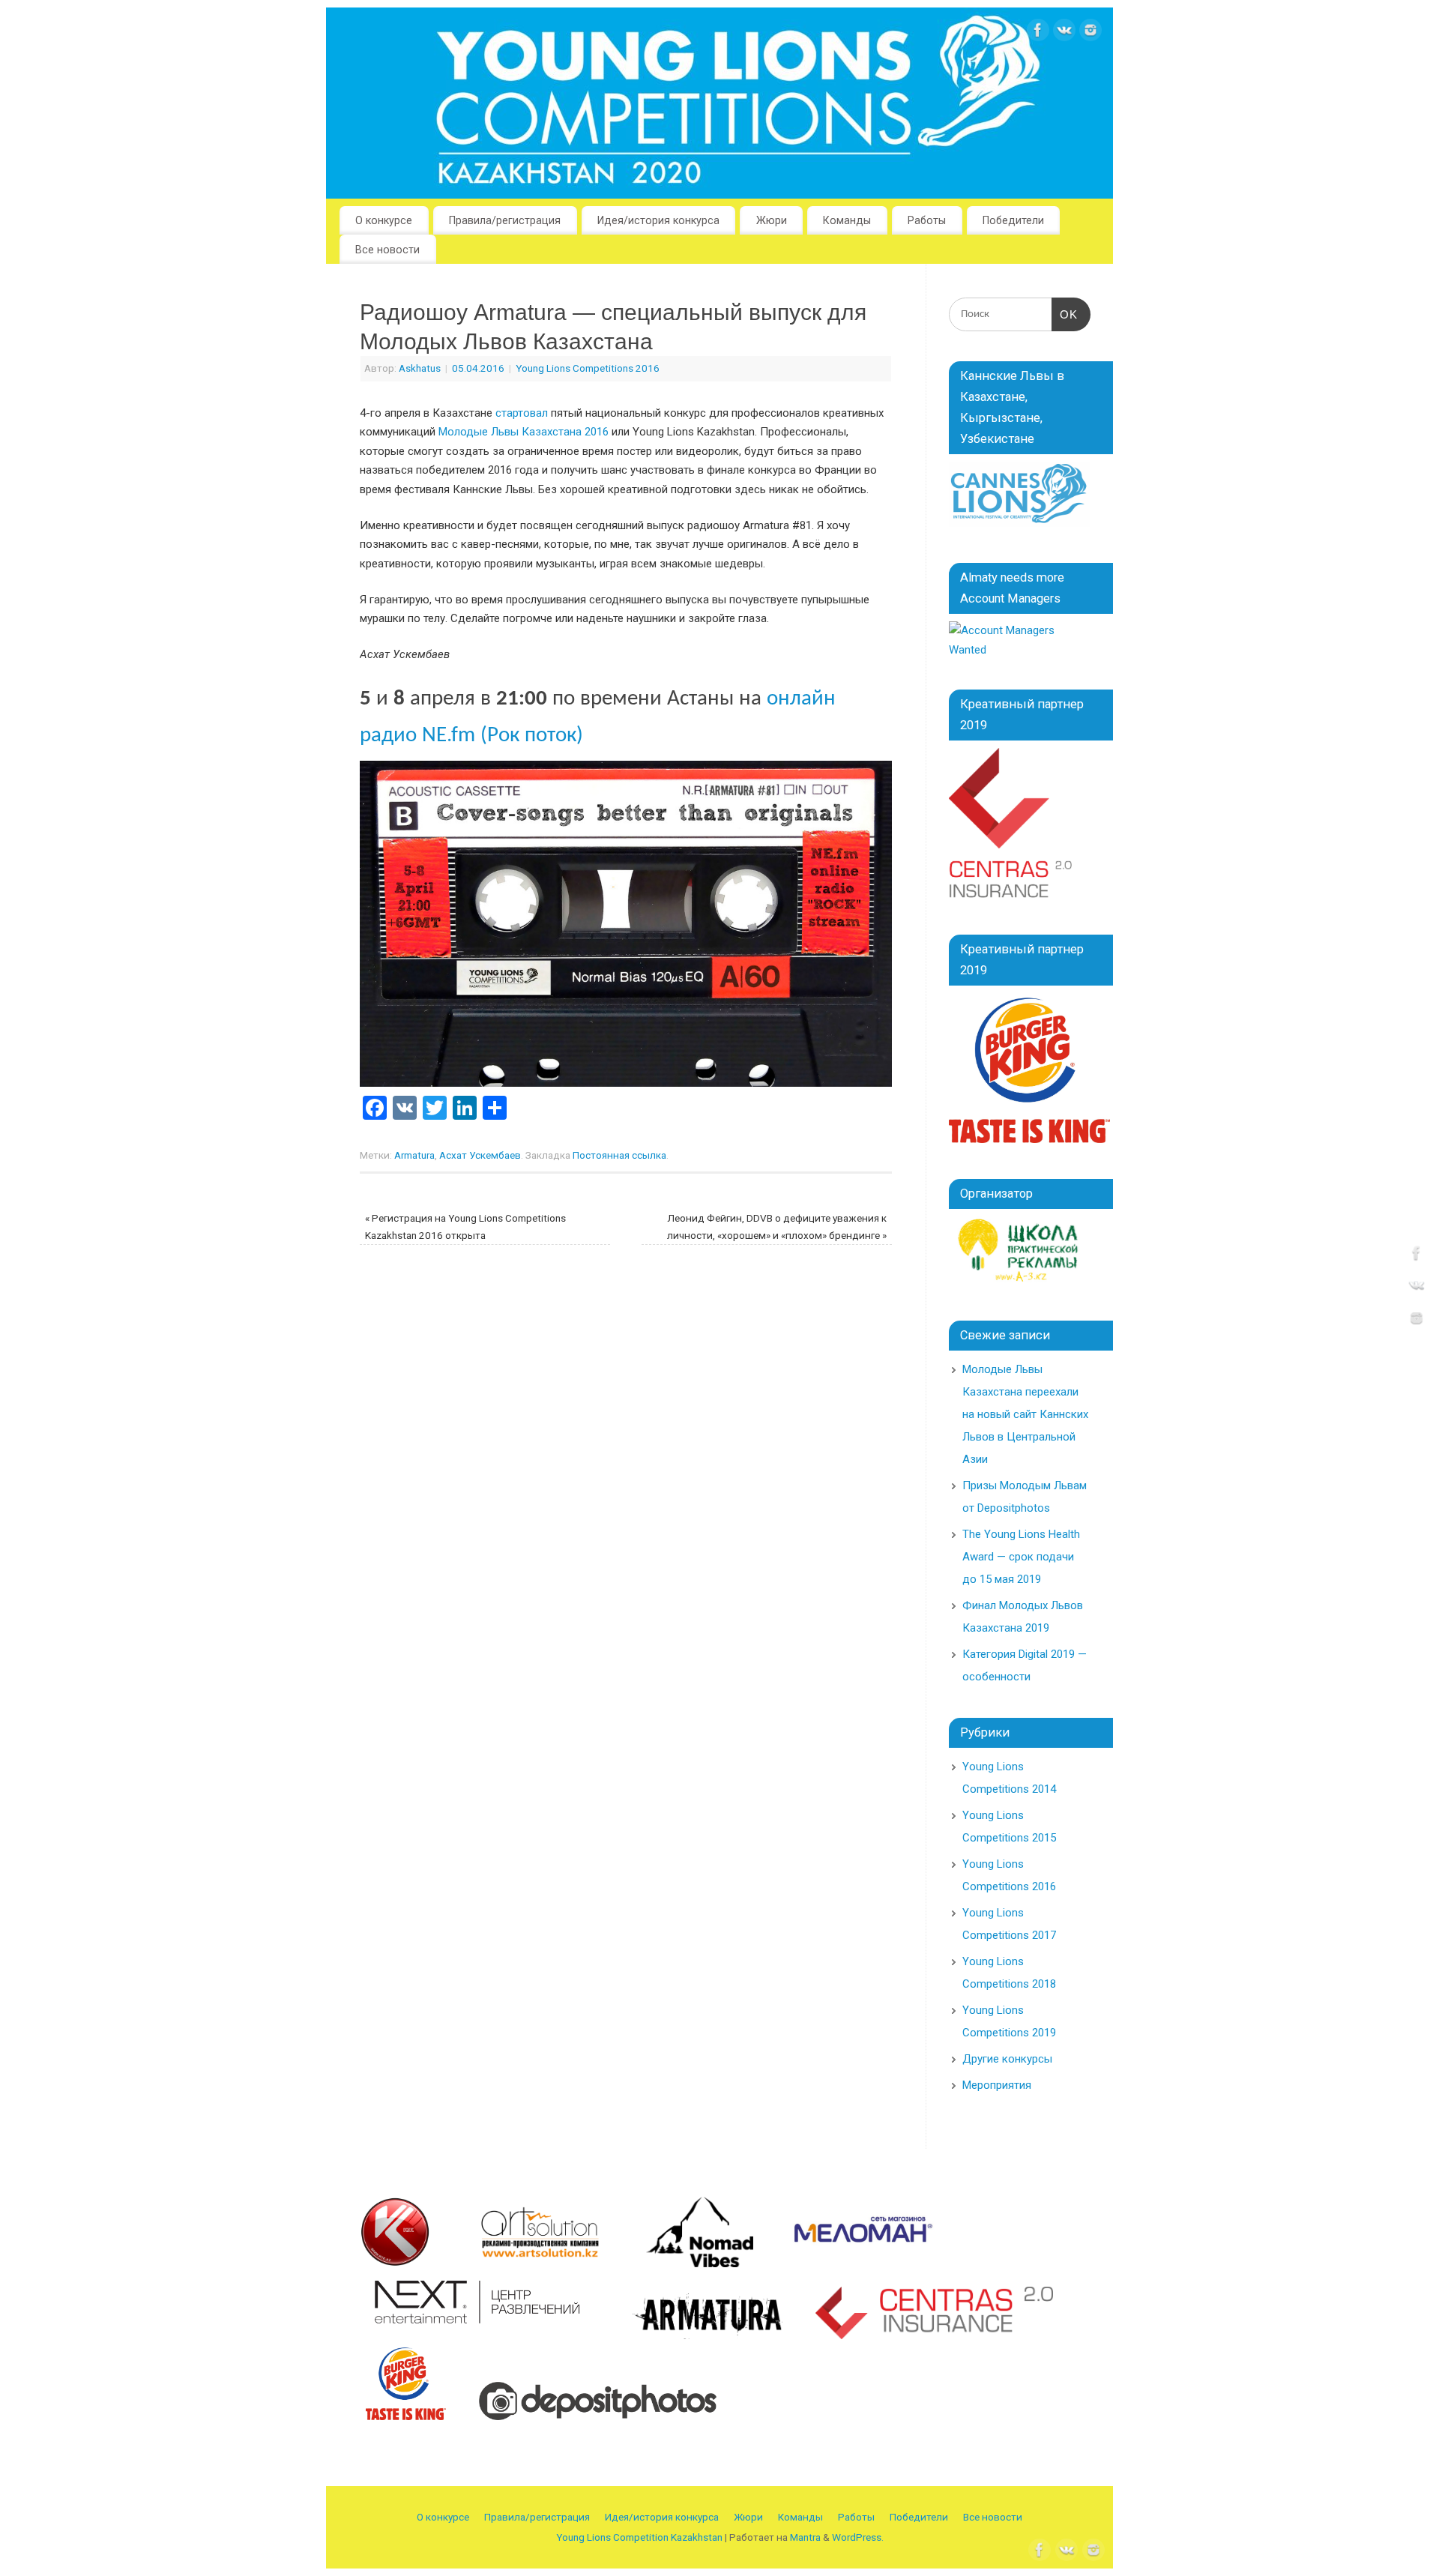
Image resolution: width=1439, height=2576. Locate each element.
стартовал (522, 413)
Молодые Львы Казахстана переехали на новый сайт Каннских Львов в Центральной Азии (1025, 1414)
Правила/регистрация (505, 220)
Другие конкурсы (1007, 2059)
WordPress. (858, 2537)
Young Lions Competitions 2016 (588, 368)
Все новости (387, 250)
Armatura (414, 1155)
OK (1065, 314)
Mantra (805, 2537)
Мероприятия (997, 2085)
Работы (927, 220)
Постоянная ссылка (619, 1155)
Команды (847, 220)
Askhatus (420, 368)
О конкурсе (384, 220)
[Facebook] (1038, 33)
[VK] (1064, 33)
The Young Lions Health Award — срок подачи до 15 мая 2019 (1021, 1557)
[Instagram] (1090, 33)
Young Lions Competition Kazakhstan (639, 2537)
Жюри (772, 220)
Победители (1013, 220)
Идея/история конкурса (658, 220)
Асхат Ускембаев (480, 1155)
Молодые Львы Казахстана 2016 (524, 432)
